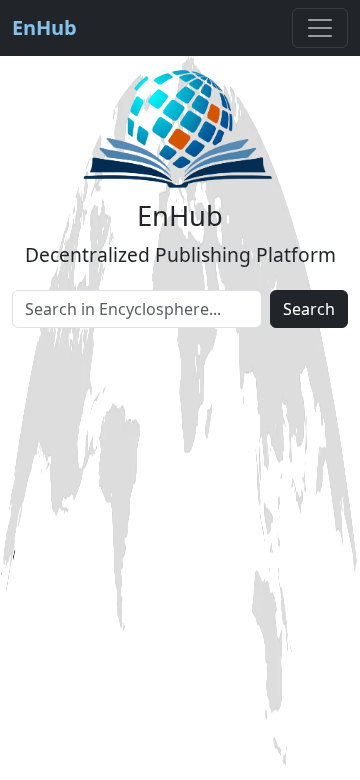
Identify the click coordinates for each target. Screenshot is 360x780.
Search (309, 309)
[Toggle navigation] (320, 28)
